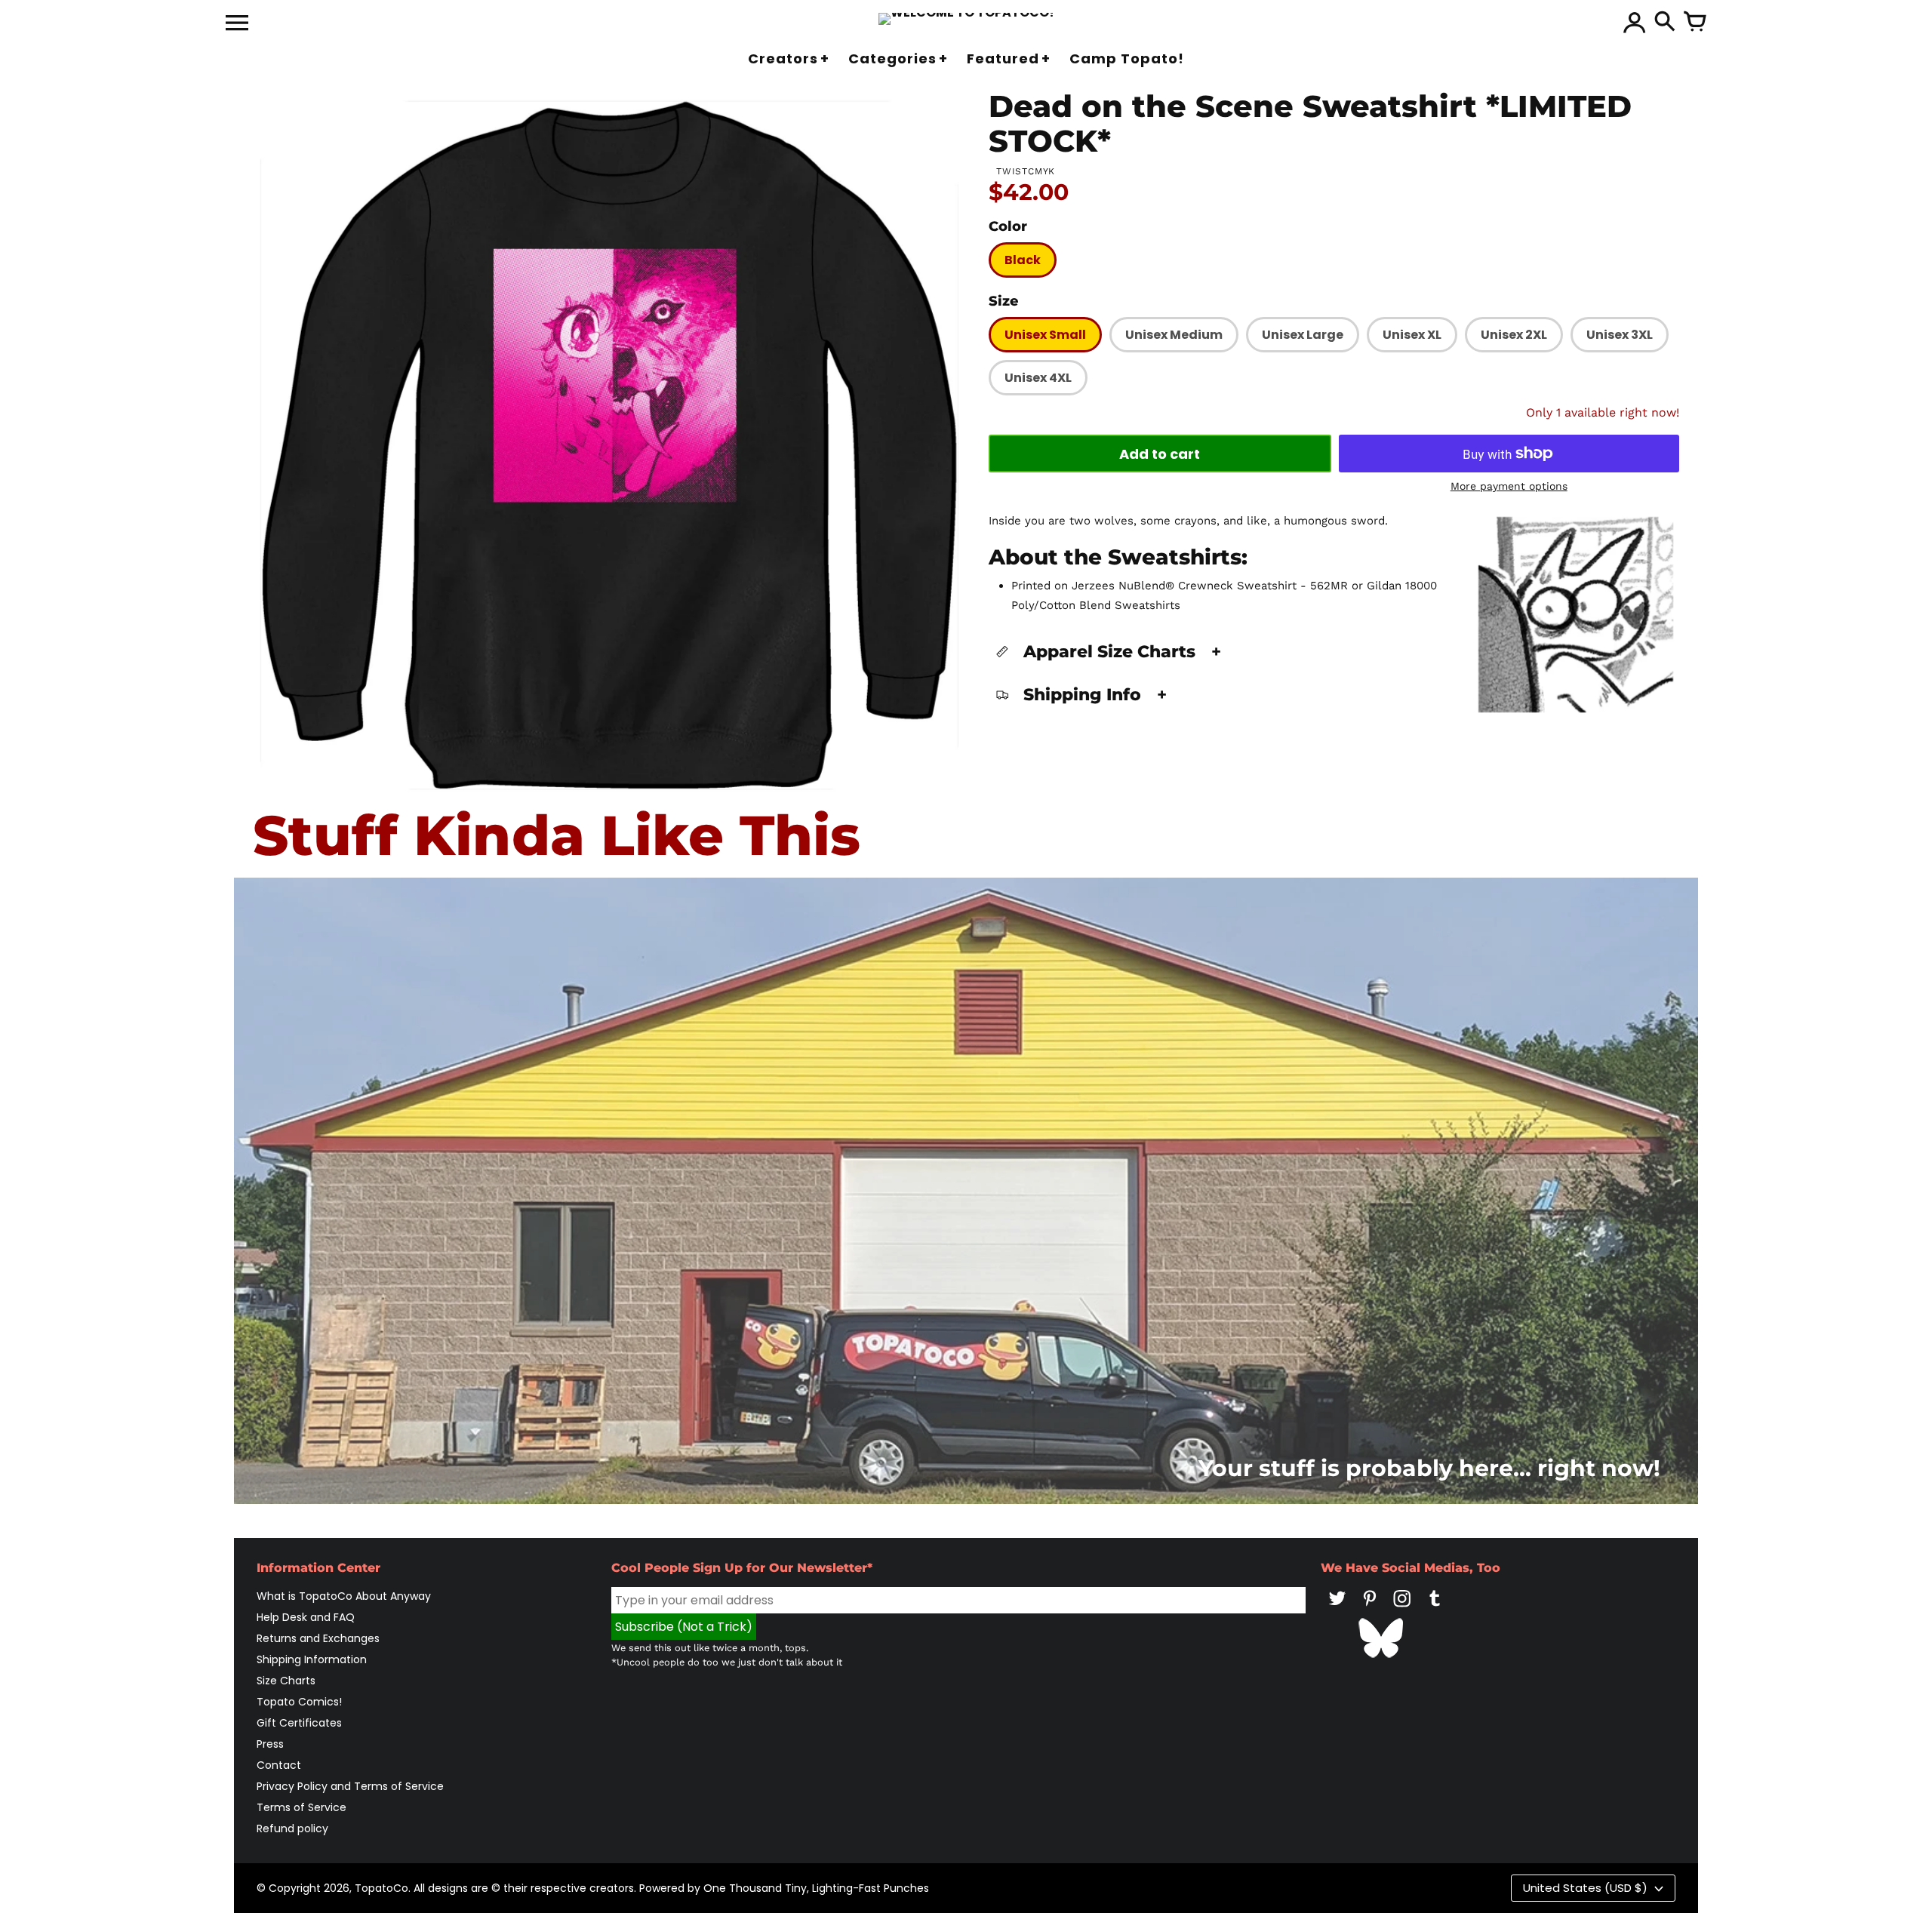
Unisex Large (1303, 335)
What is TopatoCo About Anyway (344, 1596)
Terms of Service (301, 1807)
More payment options (1509, 486)
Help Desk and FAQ (306, 1617)
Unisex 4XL (1038, 378)
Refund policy (292, 1828)
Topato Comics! (299, 1702)
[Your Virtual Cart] (1695, 23)
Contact (279, 1765)
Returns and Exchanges (318, 1638)
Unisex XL (1412, 335)
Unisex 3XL (1620, 335)
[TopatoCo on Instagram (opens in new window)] (1402, 1609)
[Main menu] (237, 24)
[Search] (1665, 23)
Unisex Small (1045, 335)
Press (270, 1744)
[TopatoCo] (966, 19)
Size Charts (286, 1681)
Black (1023, 260)
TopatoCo (381, 1888)
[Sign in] (1635, 23)
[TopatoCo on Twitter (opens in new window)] (1337, 1609)
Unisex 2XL (1514, 335)
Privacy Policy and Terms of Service (350, 1786)
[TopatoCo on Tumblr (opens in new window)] (1435, 1609)
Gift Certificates (299, 1723)
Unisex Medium (1174, 335)
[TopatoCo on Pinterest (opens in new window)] (1370, 1609)
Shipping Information (312, 1659)
